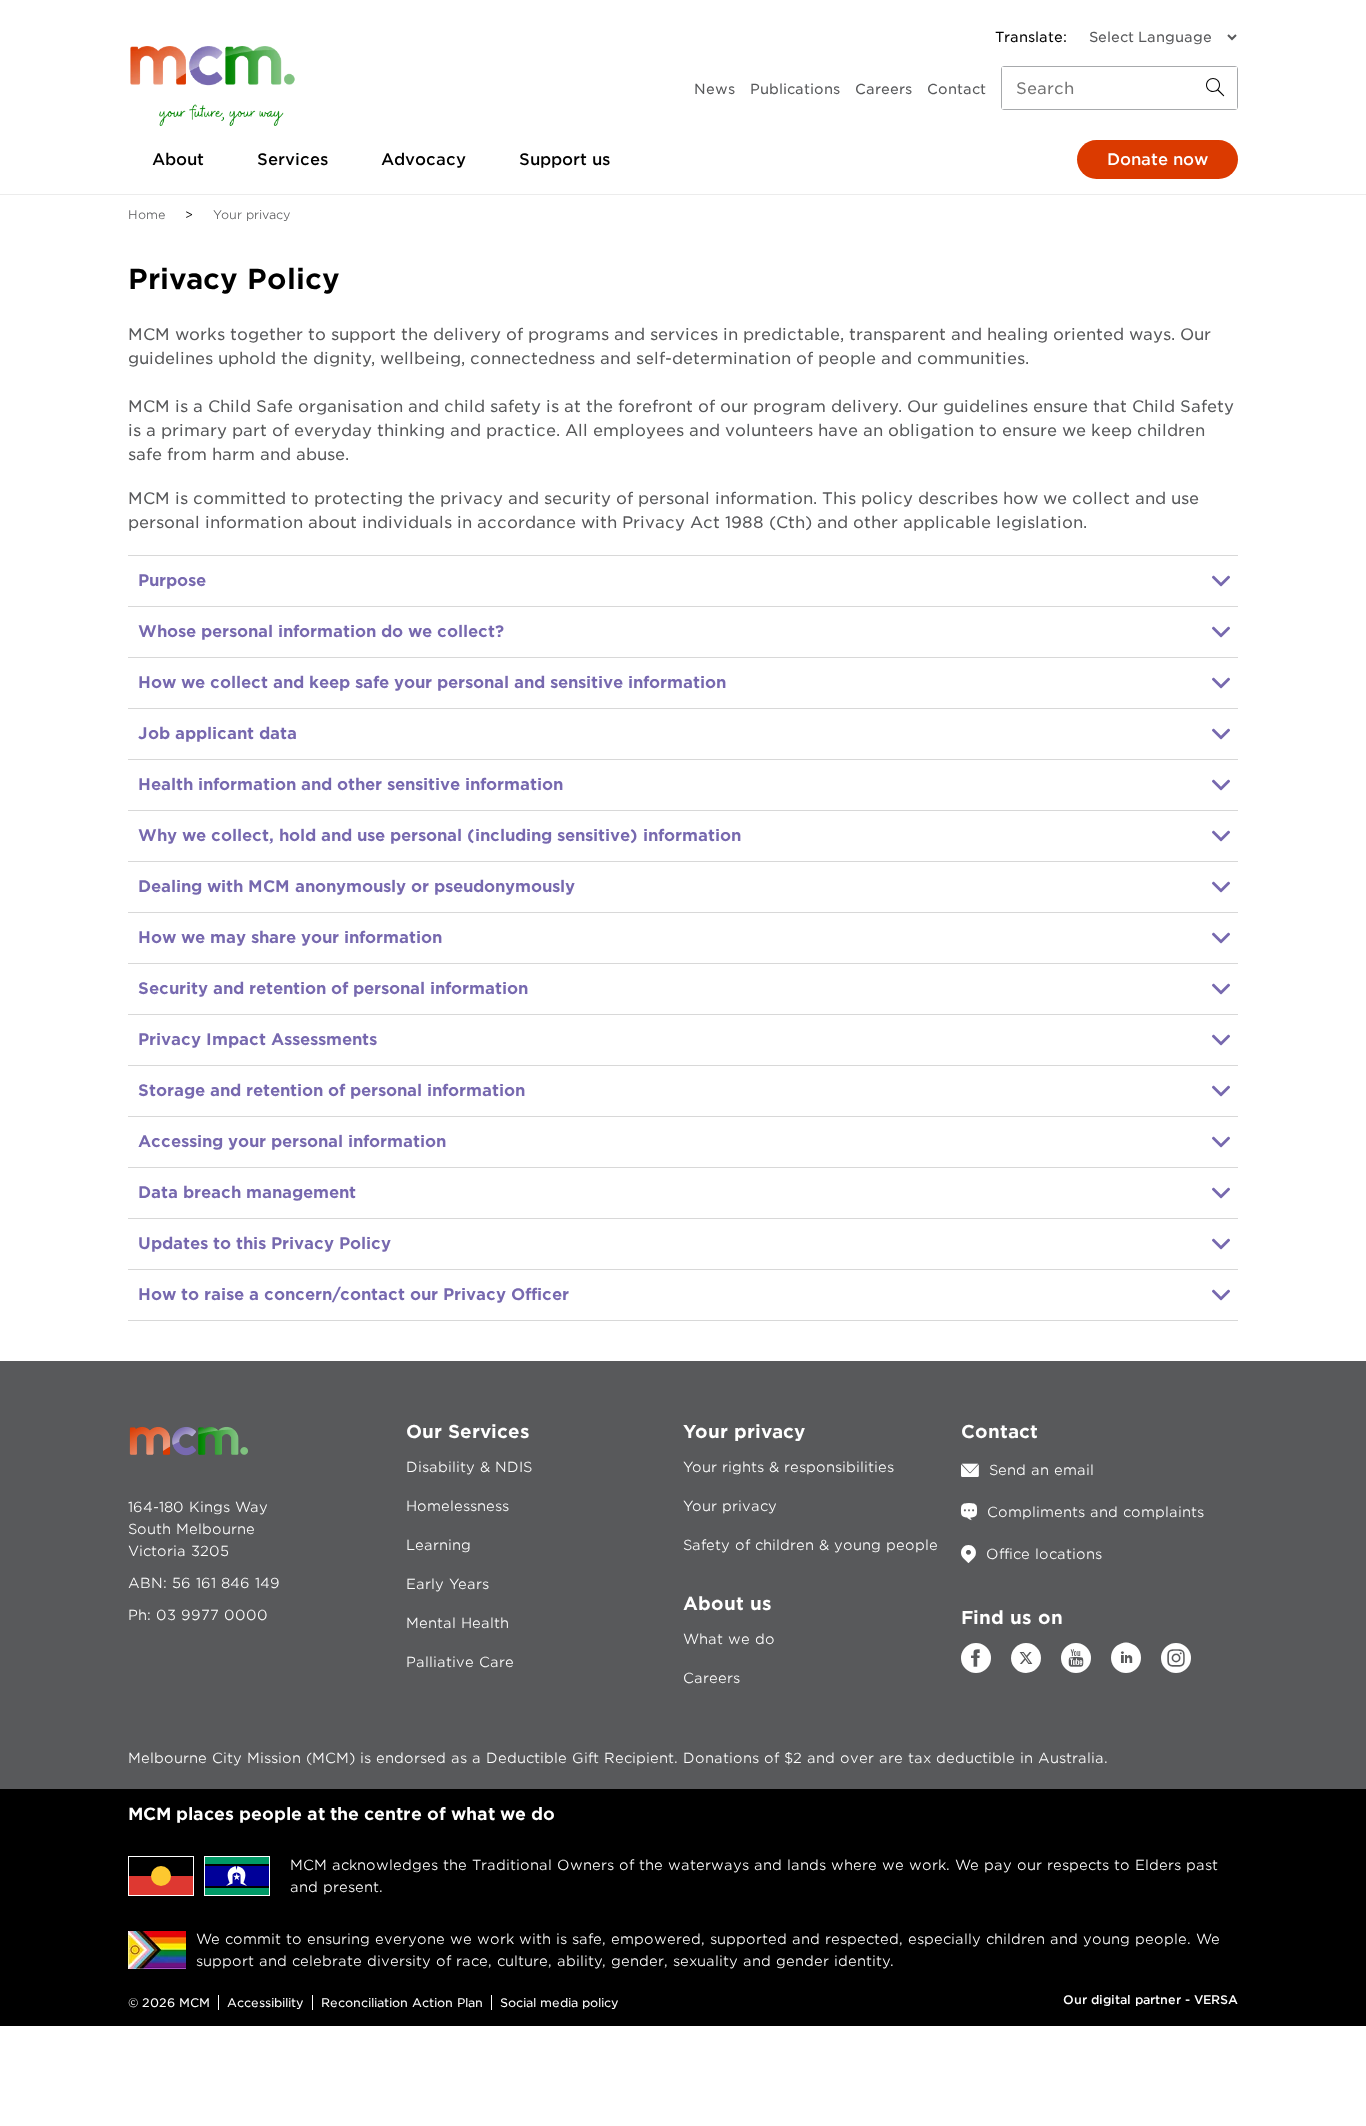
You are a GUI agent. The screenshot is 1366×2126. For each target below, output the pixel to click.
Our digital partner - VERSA (1150, 1999)
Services (292, 159)
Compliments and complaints (1095, 1512)
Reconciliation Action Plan (402, 2002)
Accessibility (265, 2002)
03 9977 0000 (212, 1615)
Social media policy (559, 2002)
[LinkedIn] (1126, 1668)
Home (146, 214)
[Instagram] (1176, 1668)
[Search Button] (1215, 88)
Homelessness (457, 1506)
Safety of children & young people (810, 1545)
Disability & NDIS (469, 1467)
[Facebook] (976, 1668)
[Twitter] (1026, 1658)
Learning (438, 1545)
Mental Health (457, 1623)
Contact (956, 89)
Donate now (1157, 159)
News (714, 89)
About (178, 159)
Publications (795, 89)
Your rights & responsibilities (788, 1467)
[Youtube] (1076, 1668)
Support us (564, 159)
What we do (729, 1639)
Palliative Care (460, 1662)
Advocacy (423, 159)
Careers (883, 89)
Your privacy (730, 1506)
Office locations (1044, 1554)
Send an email (1041, 1470)
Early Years (447, 1584)
